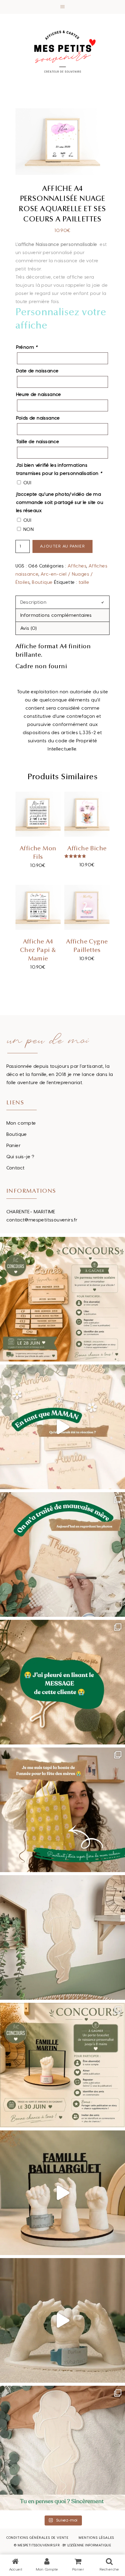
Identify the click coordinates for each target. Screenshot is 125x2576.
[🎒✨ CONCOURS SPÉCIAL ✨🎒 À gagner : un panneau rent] (62, 1299)
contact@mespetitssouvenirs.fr (42, 1220)
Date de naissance (37, 371)
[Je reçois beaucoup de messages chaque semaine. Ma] (62, 1682)
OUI (27, 483)
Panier (14, 1146)
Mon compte (21, 1123)
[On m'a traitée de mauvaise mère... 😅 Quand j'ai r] (62, 1554)
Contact (16, 1168)
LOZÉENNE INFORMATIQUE (89, 2545)
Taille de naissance (38, 442)
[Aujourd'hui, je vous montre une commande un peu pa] (62, 1427)
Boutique (42, 582)
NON (29, 530)
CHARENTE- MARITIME (31, 1212)
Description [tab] (33, 602)
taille (84, 582)
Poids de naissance (38, 418)
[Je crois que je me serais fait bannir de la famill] (62, 1810)
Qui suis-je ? (20, 1157)
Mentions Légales (96, 2538)
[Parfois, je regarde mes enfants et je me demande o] (62, 1937)
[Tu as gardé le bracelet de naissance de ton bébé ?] (62, 2193)
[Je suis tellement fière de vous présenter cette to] (62, 2320)
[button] (62, 7)
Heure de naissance (39, 395)
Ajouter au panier (63, 546)
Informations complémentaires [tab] (56, 615)
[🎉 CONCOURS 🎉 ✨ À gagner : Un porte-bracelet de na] (62, 2065)
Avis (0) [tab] (29, 628)
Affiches (77, 566)
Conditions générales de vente (37, 2538)
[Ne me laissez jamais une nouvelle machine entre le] (62, 2448)
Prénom (27, 347)
